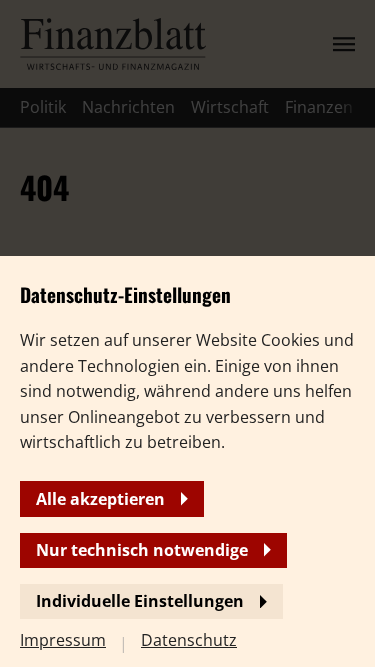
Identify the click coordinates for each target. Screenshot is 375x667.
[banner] (187, 333)
